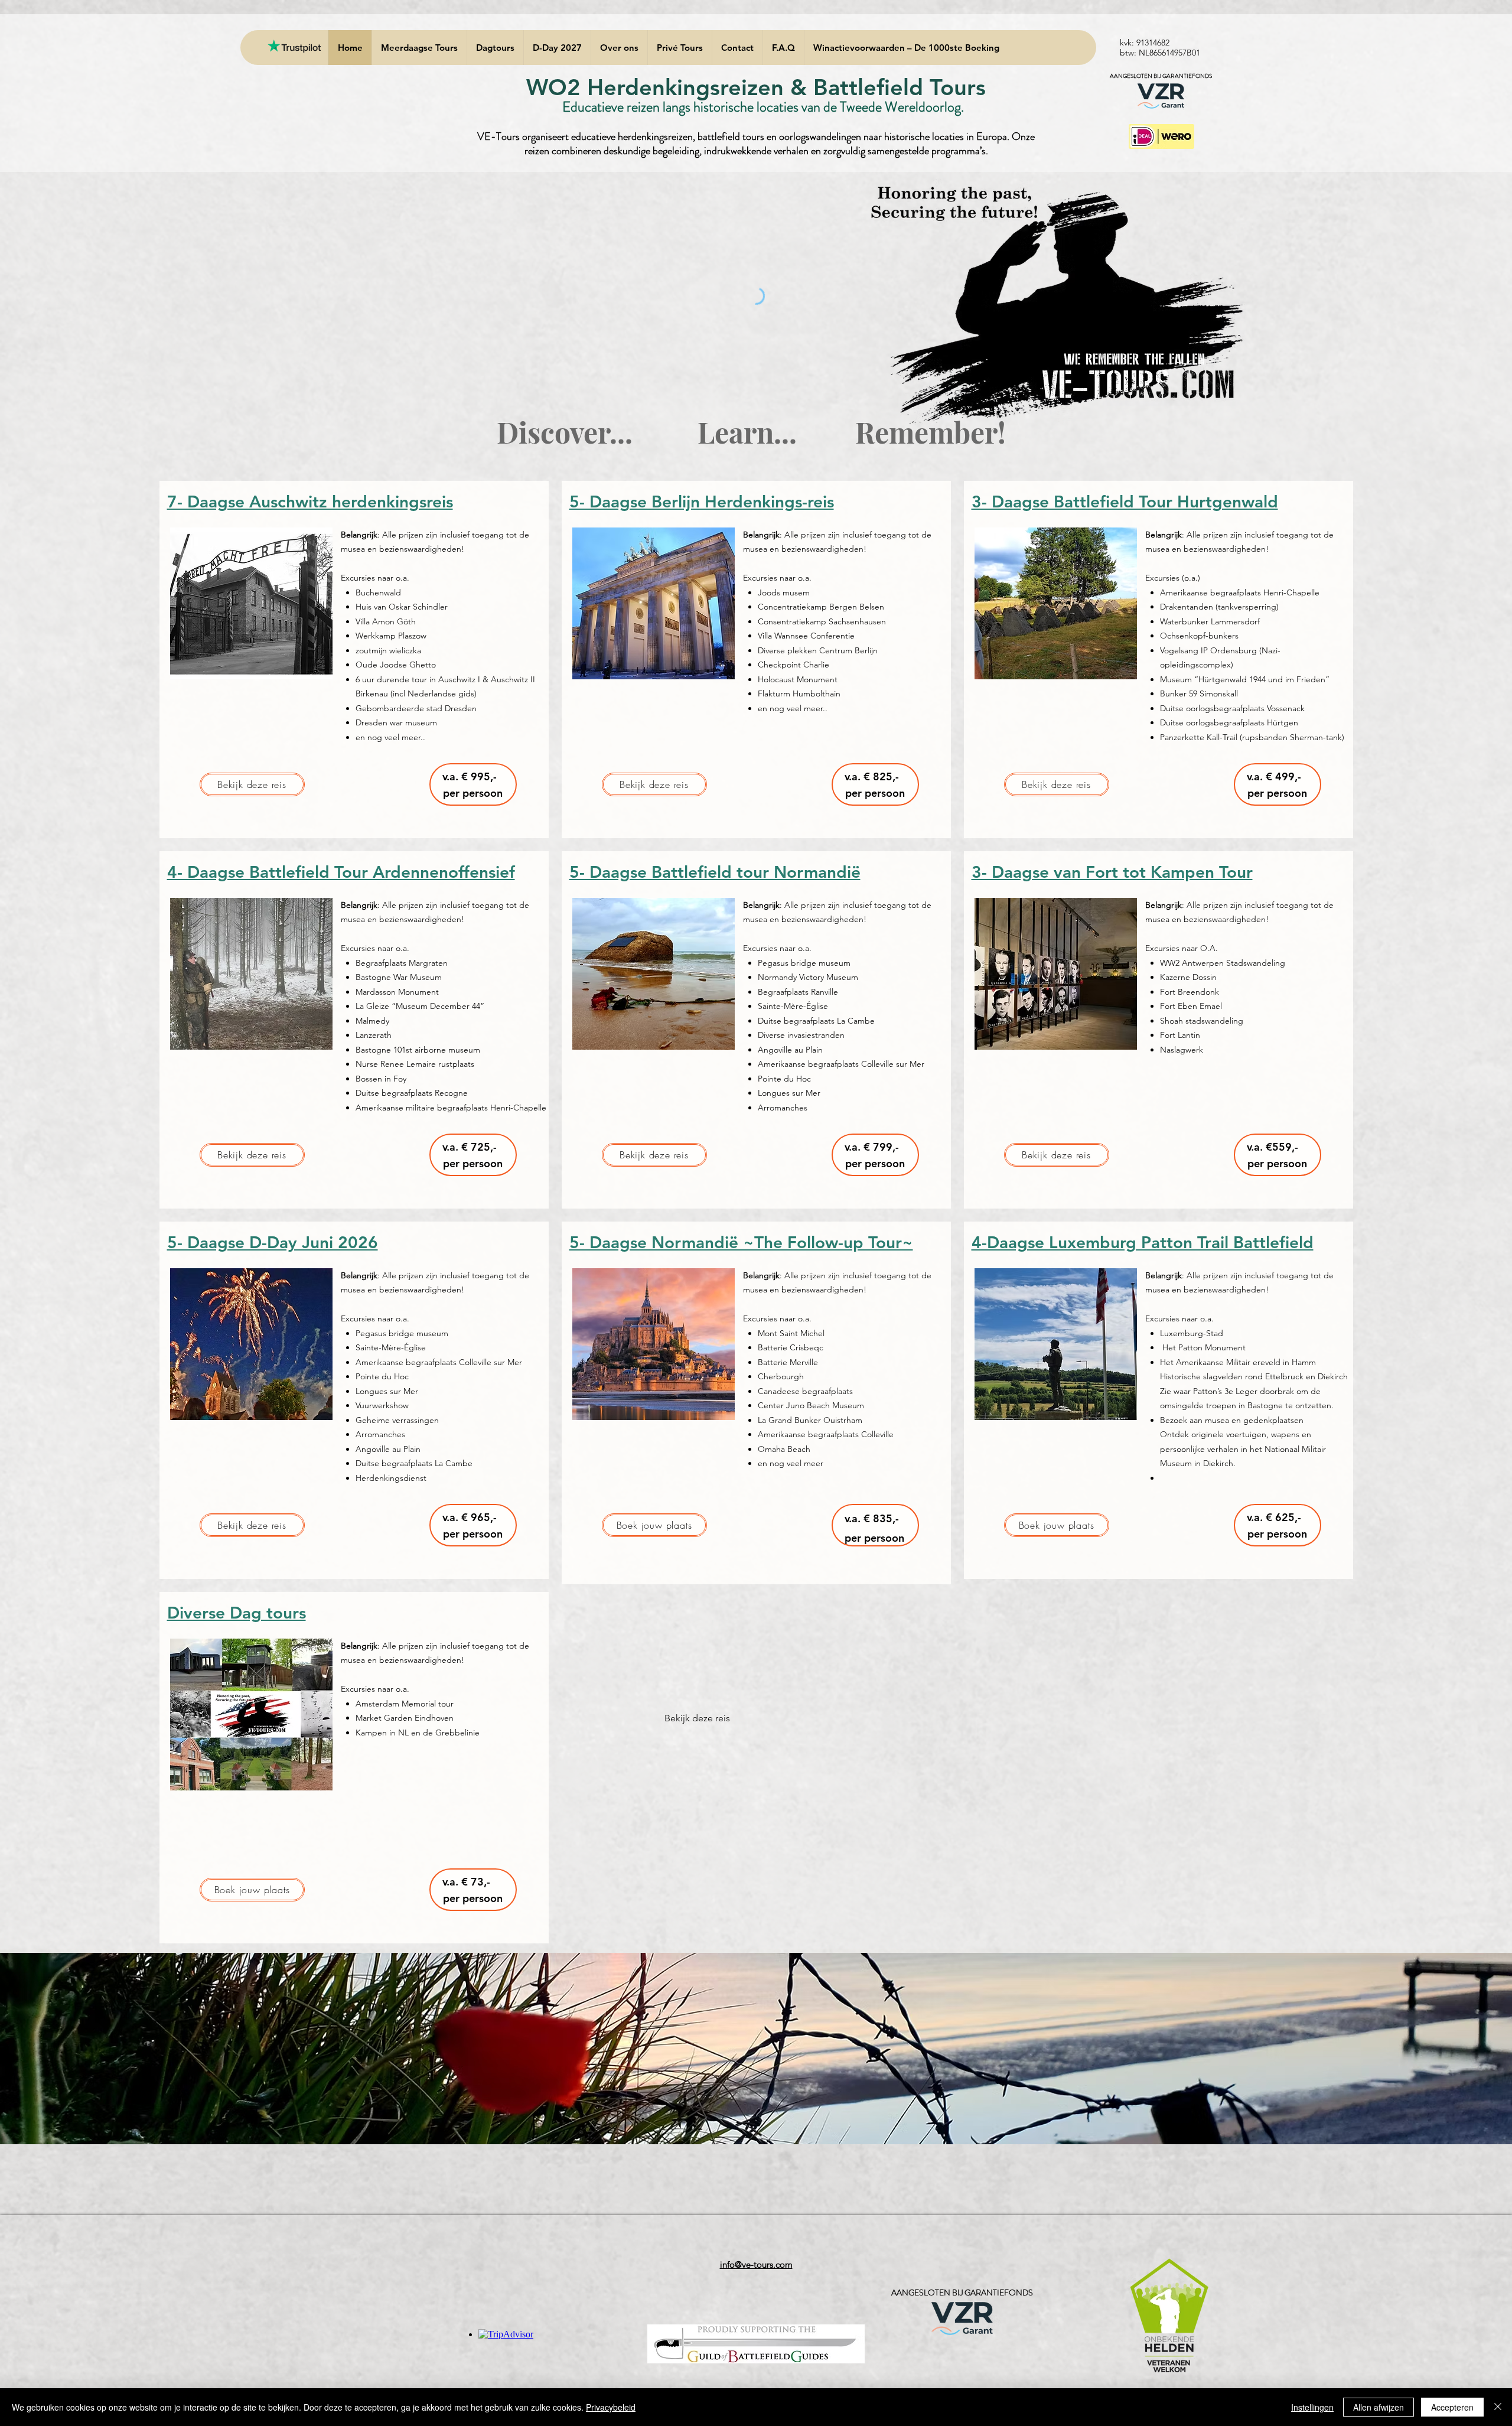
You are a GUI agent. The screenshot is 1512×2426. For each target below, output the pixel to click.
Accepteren (1452, 2407)
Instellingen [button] (1312, 2407)
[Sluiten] (1498, 2407)
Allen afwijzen (1379, 2407)
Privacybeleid (611, 2407)
